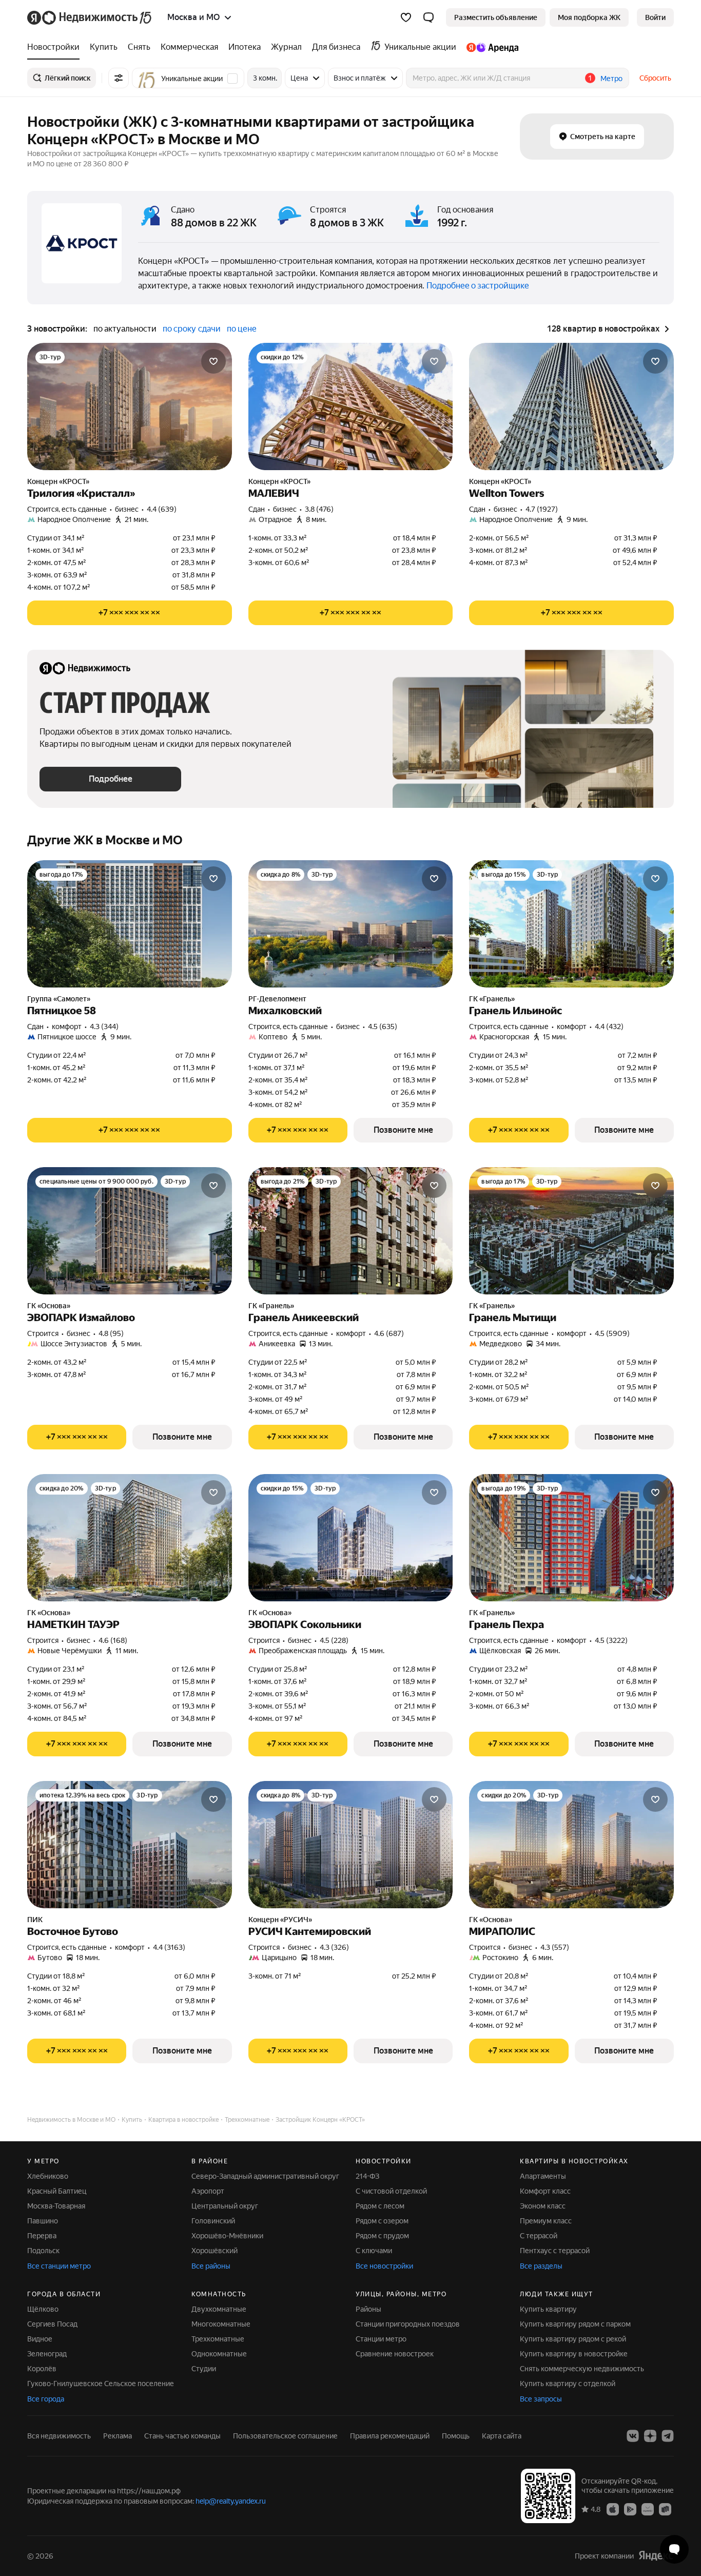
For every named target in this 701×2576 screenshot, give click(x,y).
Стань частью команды (182, 2436)
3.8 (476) (319, 509)
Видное (40, 2339)
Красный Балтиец (57, 2191)
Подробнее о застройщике (478, 286)
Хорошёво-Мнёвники (227, 2236)
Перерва (42, 2236)
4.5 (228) (334, 1640)
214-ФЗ (367, 2176)
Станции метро (381, 2339)
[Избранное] (406, 17)
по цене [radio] (242, 329)
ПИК (35, 1920)
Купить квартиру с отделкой (568, 2384)
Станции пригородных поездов (408, 2324)
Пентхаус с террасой (555, 2251)
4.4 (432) (609, 1026)
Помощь (456, 2436)
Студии (204, 2369)
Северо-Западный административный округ (265, 2176)
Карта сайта (502, 2436)
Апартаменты (543, 2176)
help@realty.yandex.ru (231, 2501)
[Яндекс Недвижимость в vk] (633, 2436)
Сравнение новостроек (395, 2354)
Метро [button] (611, 79)
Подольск (43, 2251)
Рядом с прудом (382, 2236)
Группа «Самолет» (59, 999)
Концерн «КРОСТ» (58, 481)
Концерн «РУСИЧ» (280, 1920)
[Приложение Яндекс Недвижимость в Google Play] (630, 2509)
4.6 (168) (113, 1640)
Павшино (43, 2221)
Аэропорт (208, 2191)
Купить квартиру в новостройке (574, 2354)
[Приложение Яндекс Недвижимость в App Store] (613, 2509)
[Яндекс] (656, 2556)
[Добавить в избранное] (213, 361)
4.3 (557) (555, 1947)
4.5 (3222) (611, 1640)
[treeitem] (56, 47)
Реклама (118, 2436)
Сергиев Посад (52, 2324)
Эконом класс (543, 2206)
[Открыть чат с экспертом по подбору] (674, 2549)
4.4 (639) (162, 509)
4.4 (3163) (169, 1947)
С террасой (539, 2236)
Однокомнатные (219, 2354)
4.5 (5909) (612, 1333)
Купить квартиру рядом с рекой (573, 2339)
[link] (655, 17)
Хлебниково (48, 2176)
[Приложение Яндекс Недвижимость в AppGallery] (648, 2509)
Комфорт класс (545, 2191)
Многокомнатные (221, 2324)
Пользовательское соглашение (285, 2436)
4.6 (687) (389, 1333)
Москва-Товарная (56, 2206)
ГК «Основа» (49, 1306)
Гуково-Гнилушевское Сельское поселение (101, 2384)
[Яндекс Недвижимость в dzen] (650, 2436)
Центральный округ (225, 2206)
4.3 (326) (334, 1947)
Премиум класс (546, 2221)
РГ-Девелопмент (277, 999)
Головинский (213, 2221)
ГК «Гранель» (492, 999)
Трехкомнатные (218, 2339)
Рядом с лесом (380, 2206)
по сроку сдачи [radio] (192, 329)
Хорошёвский (215, 2251)
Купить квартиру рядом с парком (575, 2324)
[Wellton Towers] (571, 406)
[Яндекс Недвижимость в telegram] (668, 2436)
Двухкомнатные (219, 2309)
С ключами (374, 2251)
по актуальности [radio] (125, 329)
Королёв (42, 2369)
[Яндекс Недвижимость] (90, 17)
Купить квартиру (548, 2309)
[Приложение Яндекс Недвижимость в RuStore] (665, 2509)
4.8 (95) (111, 1333)
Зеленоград (47, 2354)
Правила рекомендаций (390, 2436)
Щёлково (43, 2309)
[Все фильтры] (119, 78)
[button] (429, 17)
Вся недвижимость (59, 2436)
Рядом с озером (382, 2221)
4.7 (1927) (542, 509)
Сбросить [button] (655, 78)
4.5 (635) (383, 1026)
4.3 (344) (104, 1026)
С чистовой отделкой (391, 2191)
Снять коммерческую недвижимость (582, 2369)
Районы (368, 2309)
